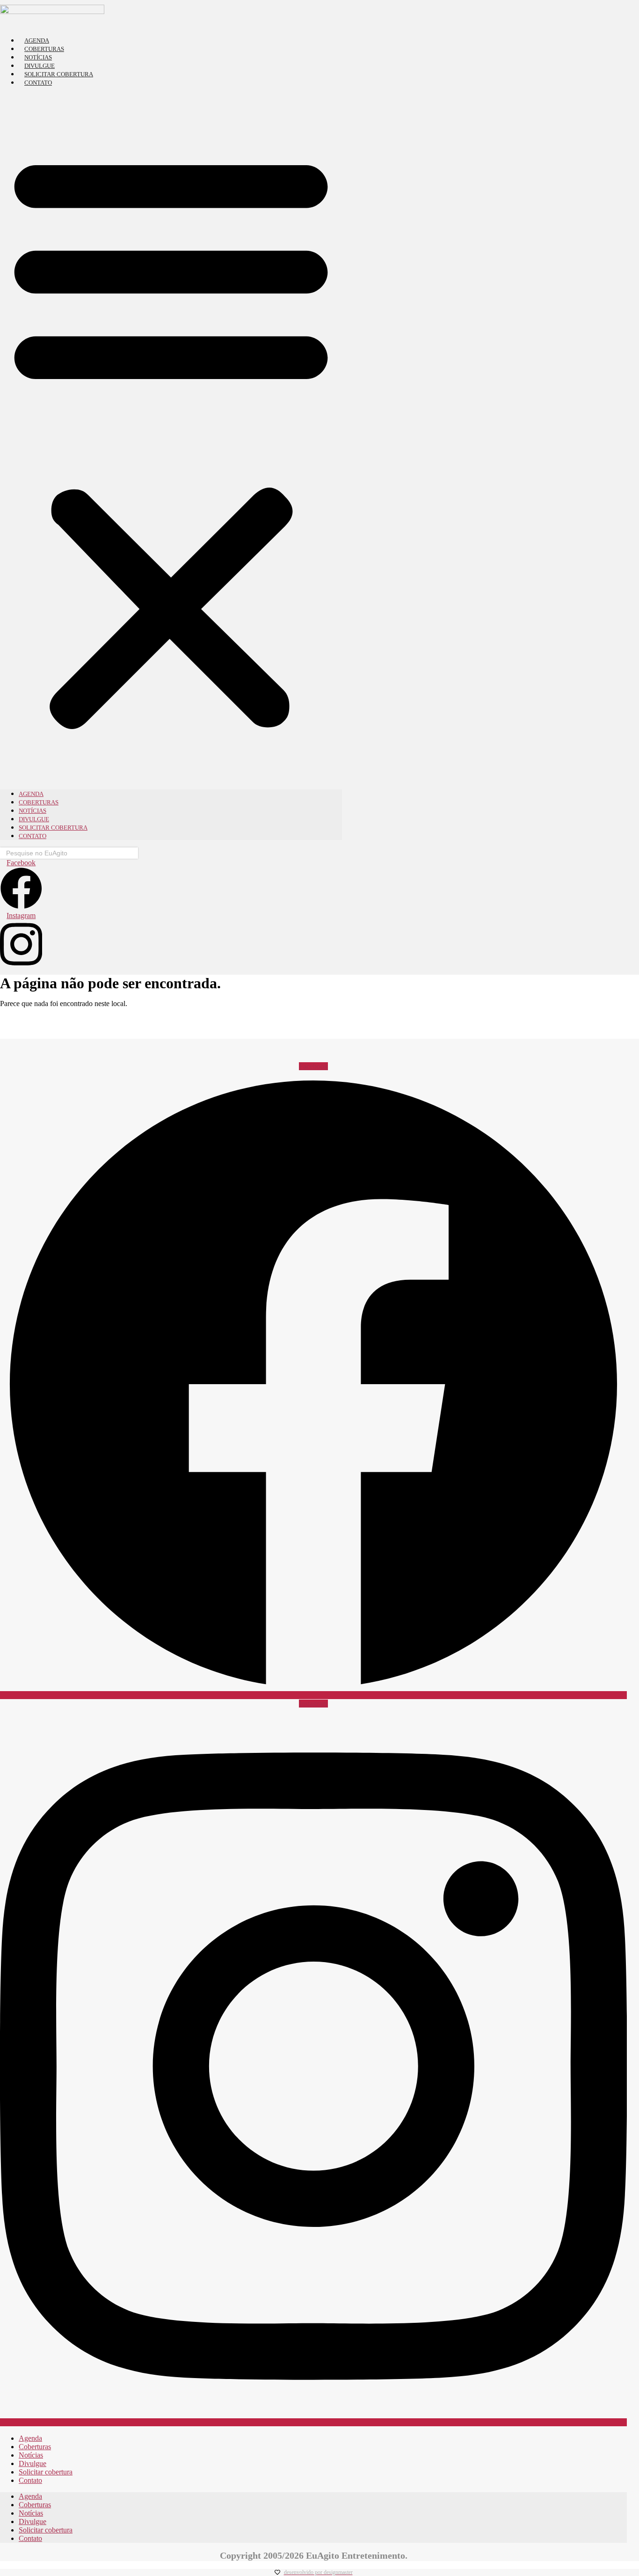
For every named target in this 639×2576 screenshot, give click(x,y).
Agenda (37, 40)
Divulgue (40, 66)
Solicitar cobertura (59, 74)
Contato (38, 83)
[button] (171, 438)
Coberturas (44, 49)
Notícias (38, 57)
